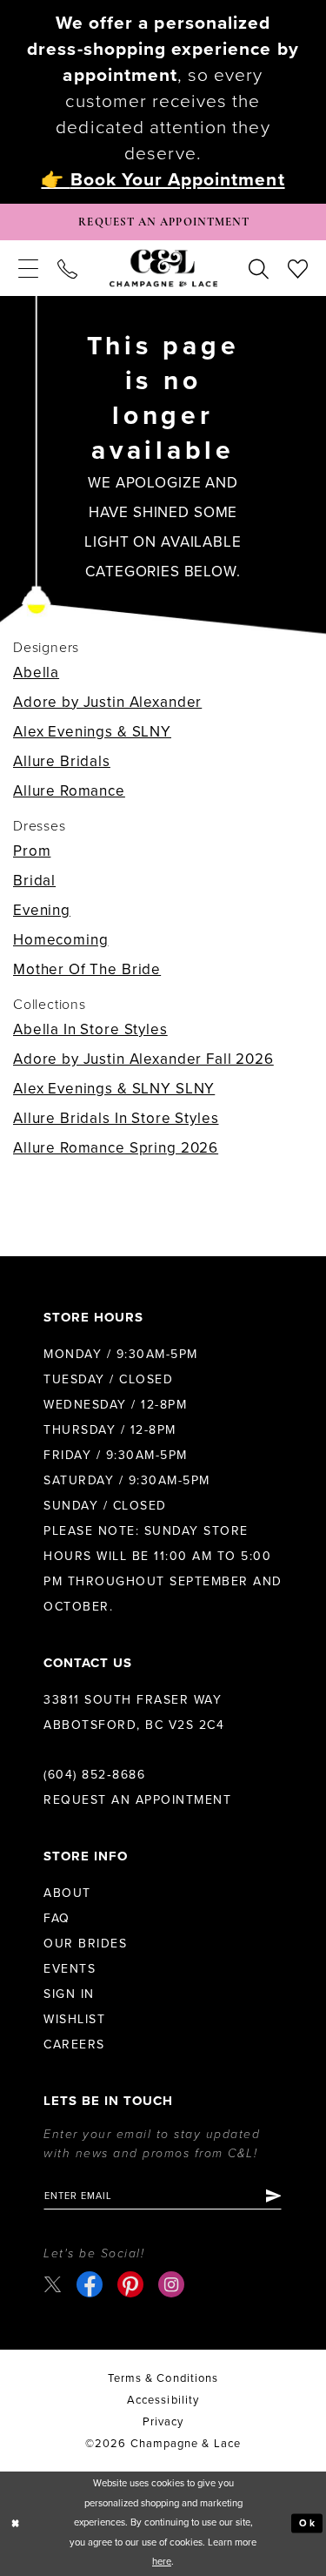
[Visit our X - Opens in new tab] (53, 2284)
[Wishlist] (298, 268)
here (162, 2562)
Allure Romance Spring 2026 (116, 1148)
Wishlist (74, 2019)
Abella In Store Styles (90, 1029)
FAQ (57, 1918)
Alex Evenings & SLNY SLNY (114, 1089)
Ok (307, 2523)
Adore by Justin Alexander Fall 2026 (143, 1059)
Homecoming (61, 940)
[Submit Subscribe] (273, 2196)
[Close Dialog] (16, 2523)
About (67, 1893)
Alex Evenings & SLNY (92, 732)
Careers (74, 2045)
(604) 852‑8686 (94, 1775)
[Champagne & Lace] (163, 269)
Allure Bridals (62, 761)
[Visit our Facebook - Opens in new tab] (90, 2284)
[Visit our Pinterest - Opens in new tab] (130, 2284)
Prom (32, 851)
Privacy (163, 2422)
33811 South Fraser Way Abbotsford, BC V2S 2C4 (134, 1712)
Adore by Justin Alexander (107, 702)
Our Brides (85, 1944)
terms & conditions (163, 2378)
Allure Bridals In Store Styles (116, 1118)
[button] (28, 268)
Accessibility (163, 2400)
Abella (36, 673)
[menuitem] (28, 268)
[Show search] (259, 268)
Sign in (69, 1994)
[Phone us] (67, 268)
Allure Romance (69, 791)
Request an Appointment (137, 1800)
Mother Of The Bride (87, 969)
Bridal (34, 881)
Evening (42, 910)
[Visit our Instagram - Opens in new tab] (171, 2284)
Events (70, 1969)
